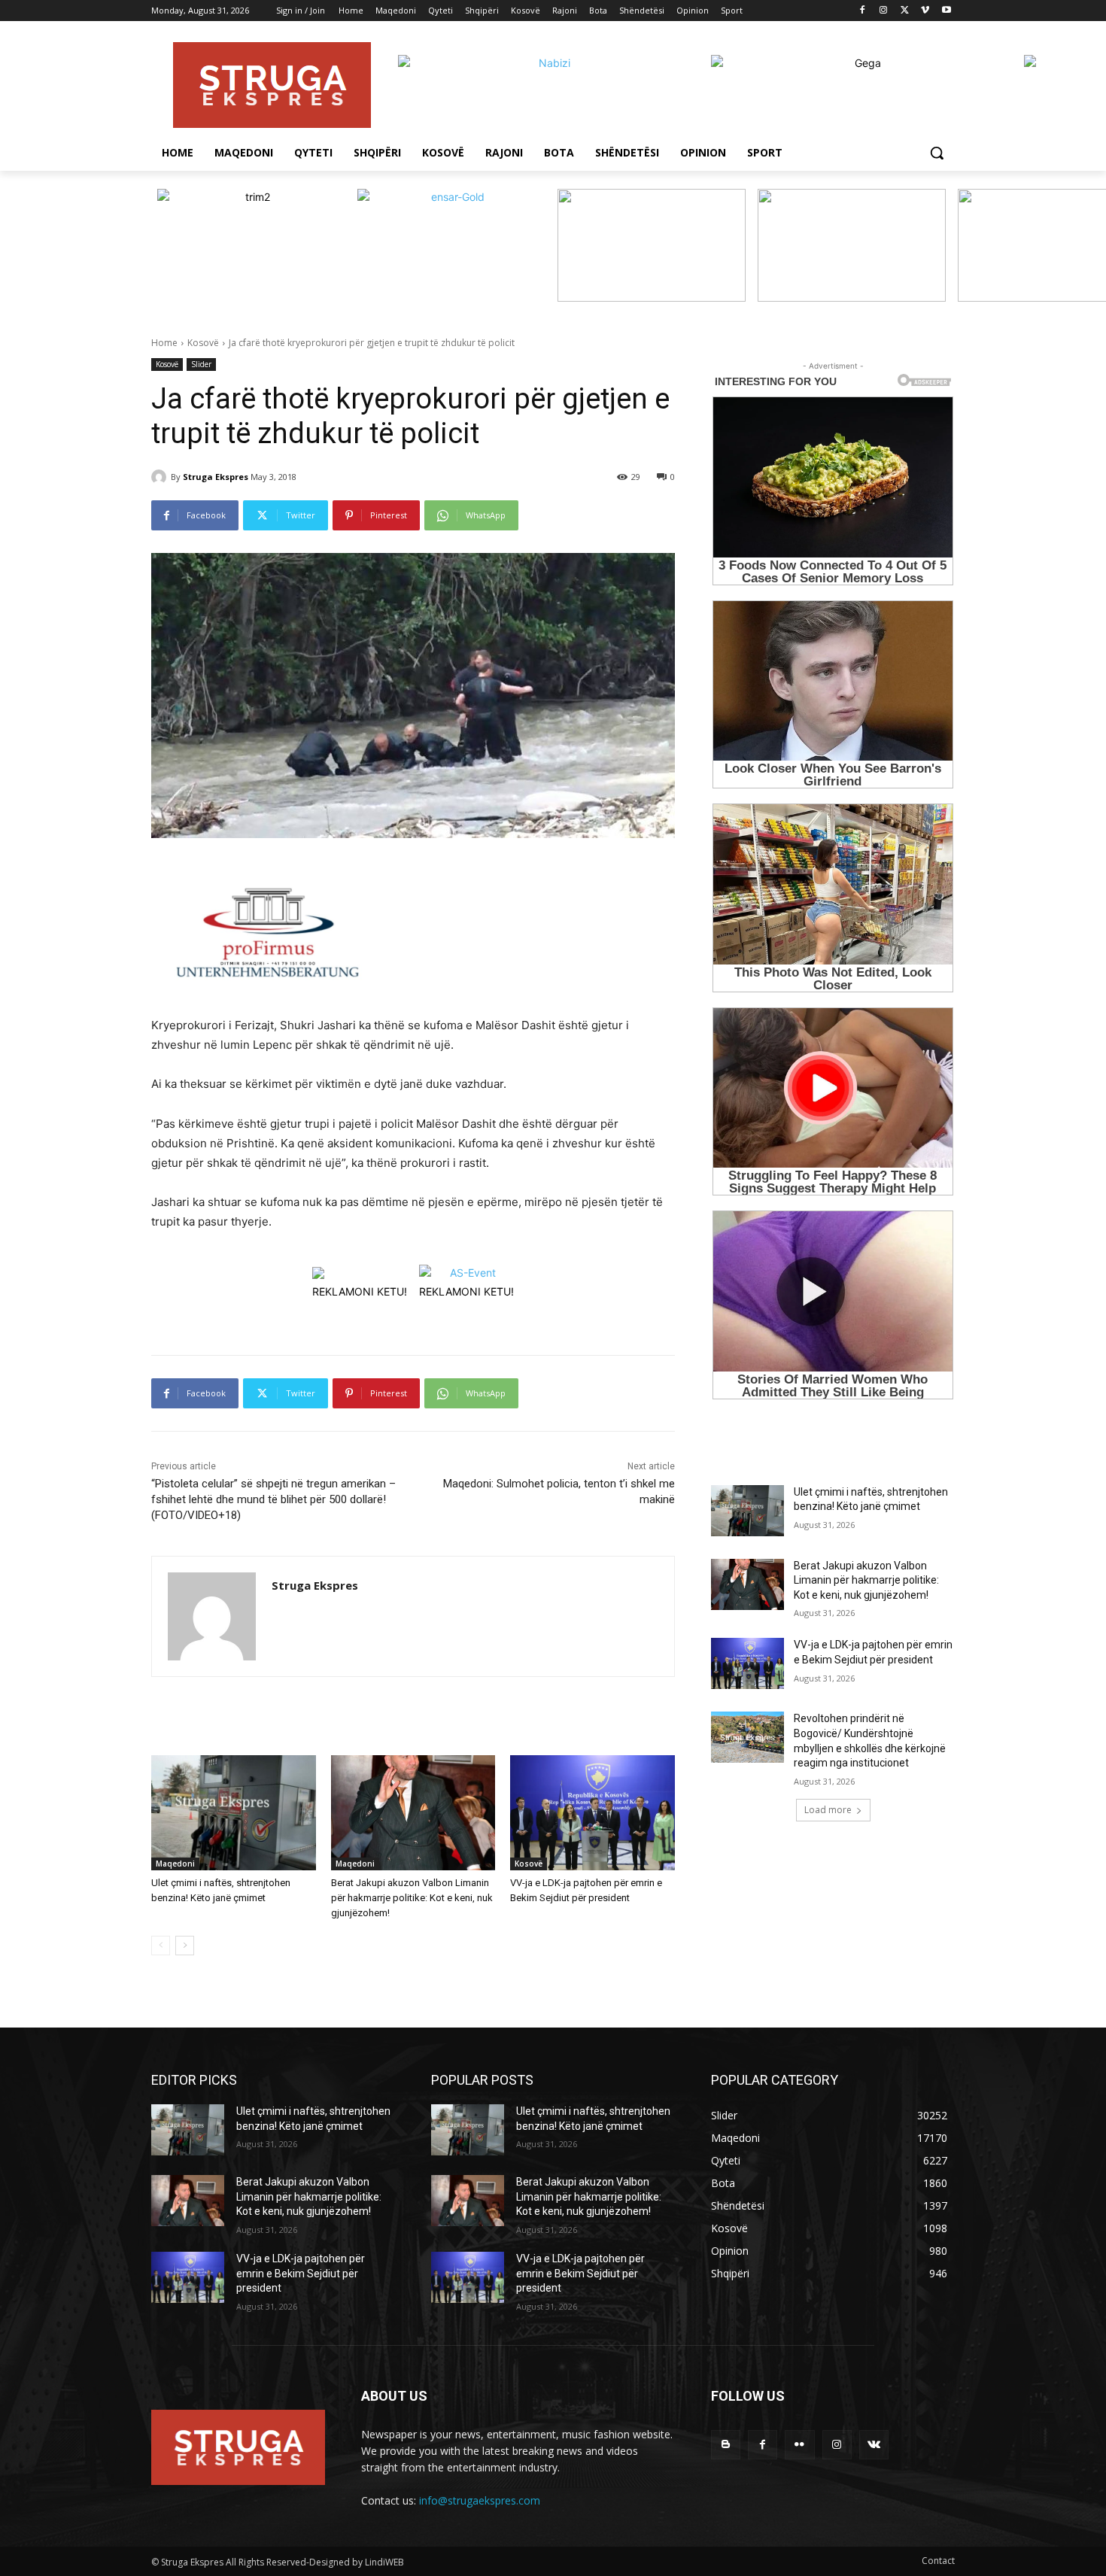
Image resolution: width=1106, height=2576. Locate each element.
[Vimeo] (925, 11)
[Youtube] (946, 11)
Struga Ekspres (216, 477)
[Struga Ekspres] (161, 477)
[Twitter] (905, 11)
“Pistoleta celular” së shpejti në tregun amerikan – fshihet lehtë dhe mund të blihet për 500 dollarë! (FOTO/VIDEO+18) (273, 1499)
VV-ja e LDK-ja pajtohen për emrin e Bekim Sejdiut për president (301, 2273)
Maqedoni (175, 1864)
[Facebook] (863, 11)
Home (164, 343)
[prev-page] (161, 1946)
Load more (828, 1810)
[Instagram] (884, 11)
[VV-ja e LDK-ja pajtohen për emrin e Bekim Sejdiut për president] (592, 1813)
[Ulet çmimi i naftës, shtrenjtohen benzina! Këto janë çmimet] (234, 1813)
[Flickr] (799, 2445)
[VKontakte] (874, 2445)
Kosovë (203, 343)
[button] (937, 153)
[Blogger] (726, 2445)
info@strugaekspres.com (480, 2500)
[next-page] (185, 1946)
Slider (201, 364)
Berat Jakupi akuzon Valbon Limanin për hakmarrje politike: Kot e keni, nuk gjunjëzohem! (412, 1898)
